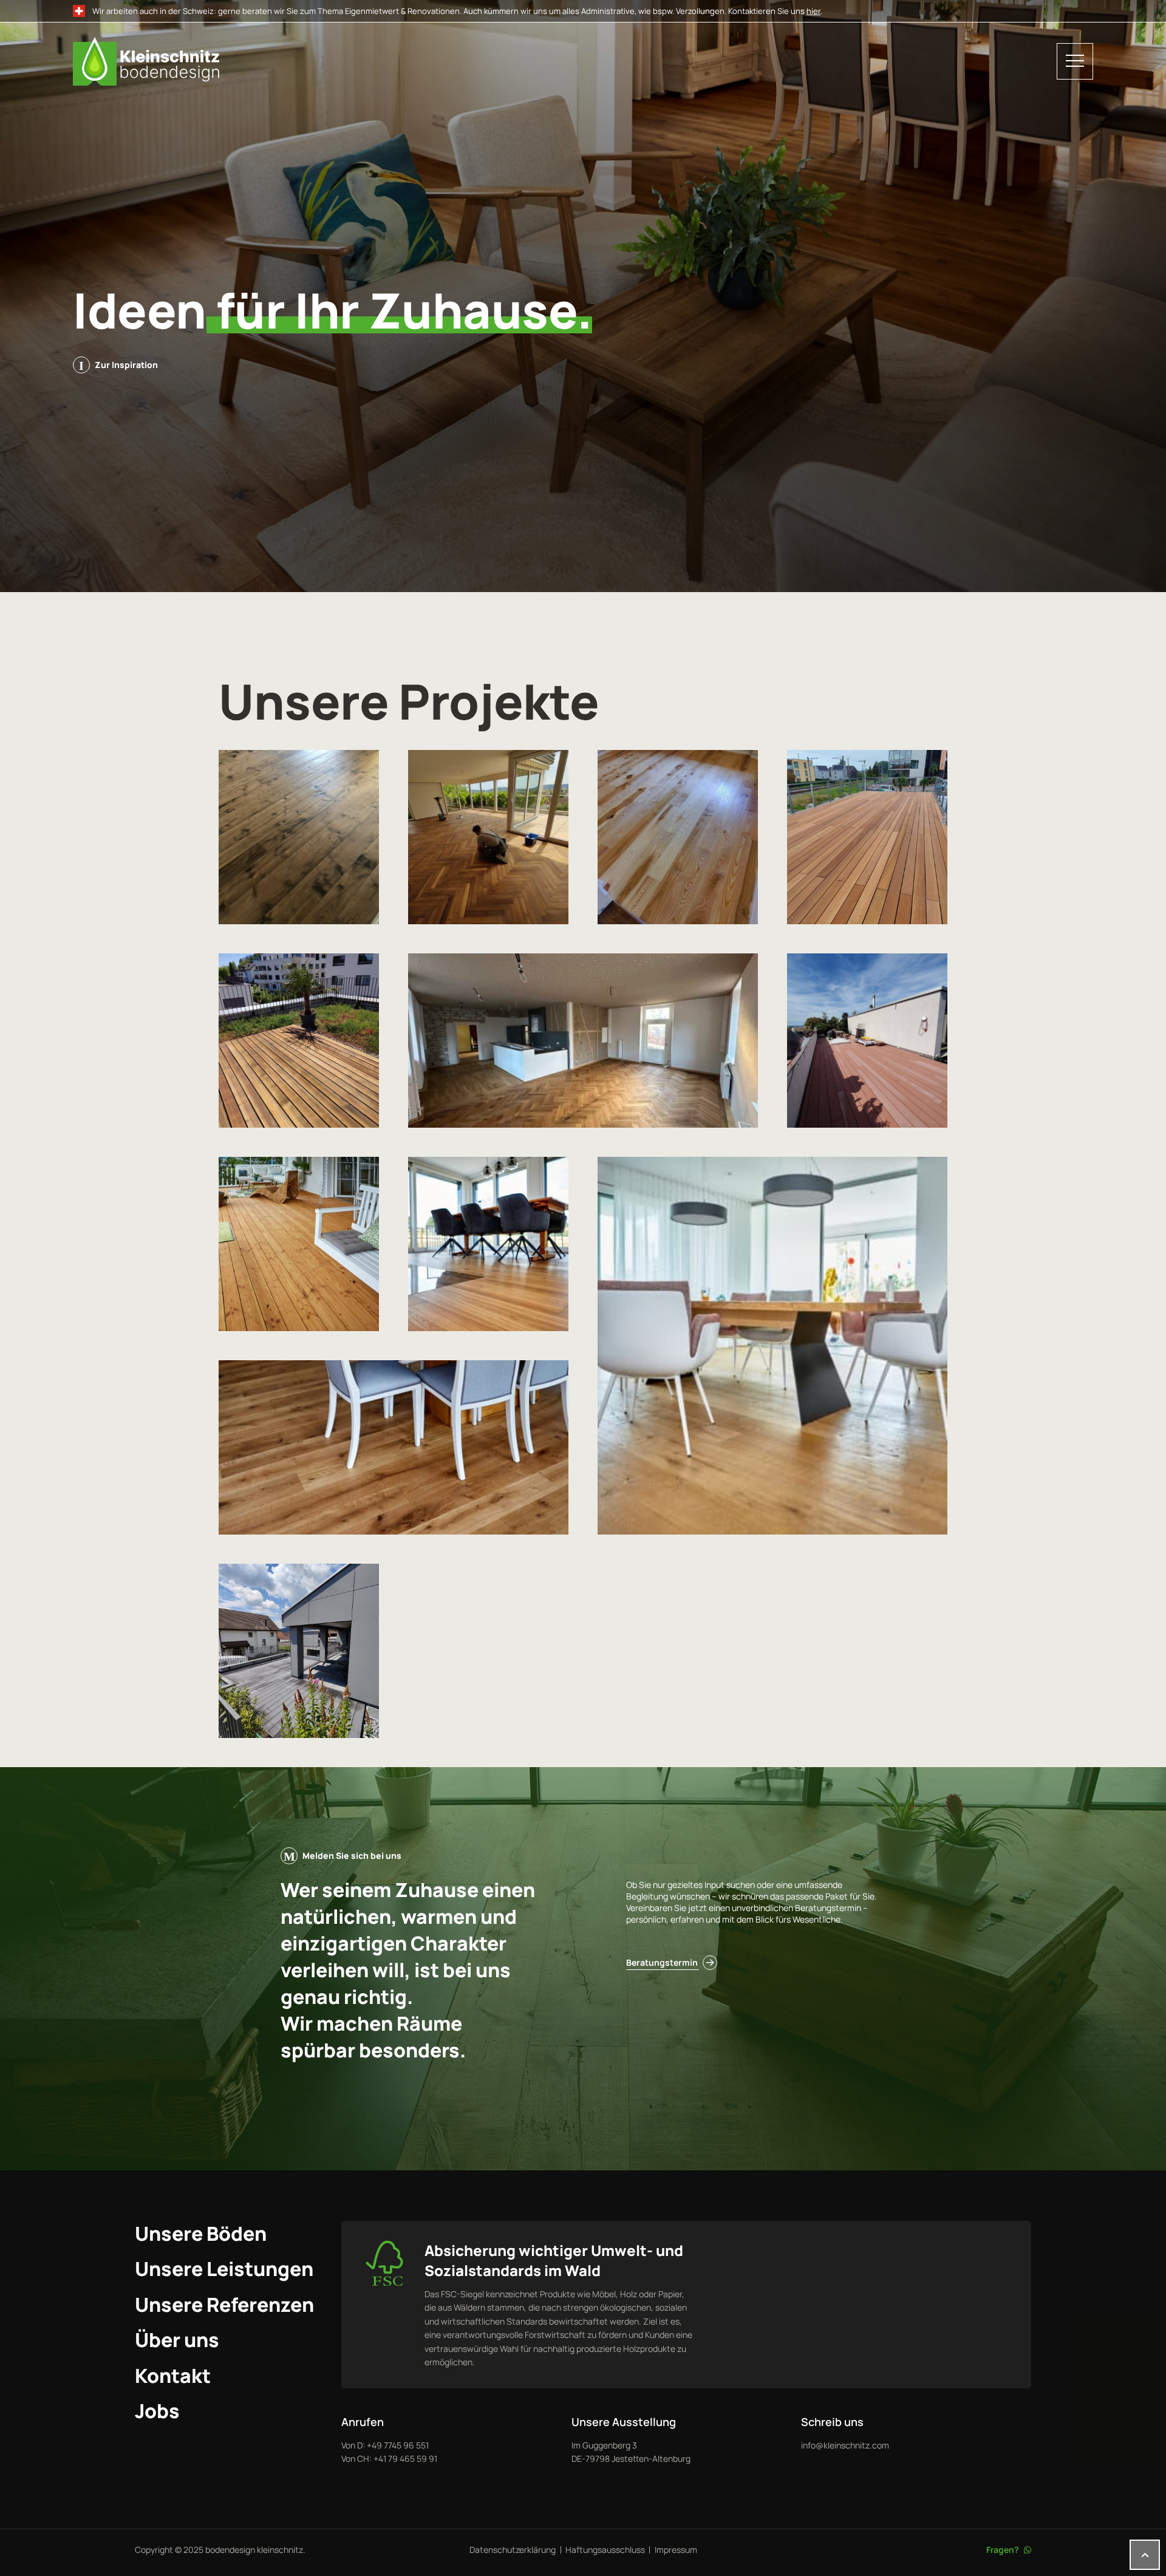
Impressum (676, 2550)
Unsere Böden (201, 2234)
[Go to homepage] (560, 61)
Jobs (157, 2411)
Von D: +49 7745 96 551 (385, 2445)
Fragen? (1003, 2550)
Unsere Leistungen (224, 2269)
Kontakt (173, 2376)
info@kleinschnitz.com (845, 2445)
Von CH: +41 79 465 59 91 (389, 2458)
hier (813, 11)
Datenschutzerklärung (513, 2550)
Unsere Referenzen (224, 2305)
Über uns (177, 2340)
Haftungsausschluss (605, 2550)
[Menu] (1075, 61)
